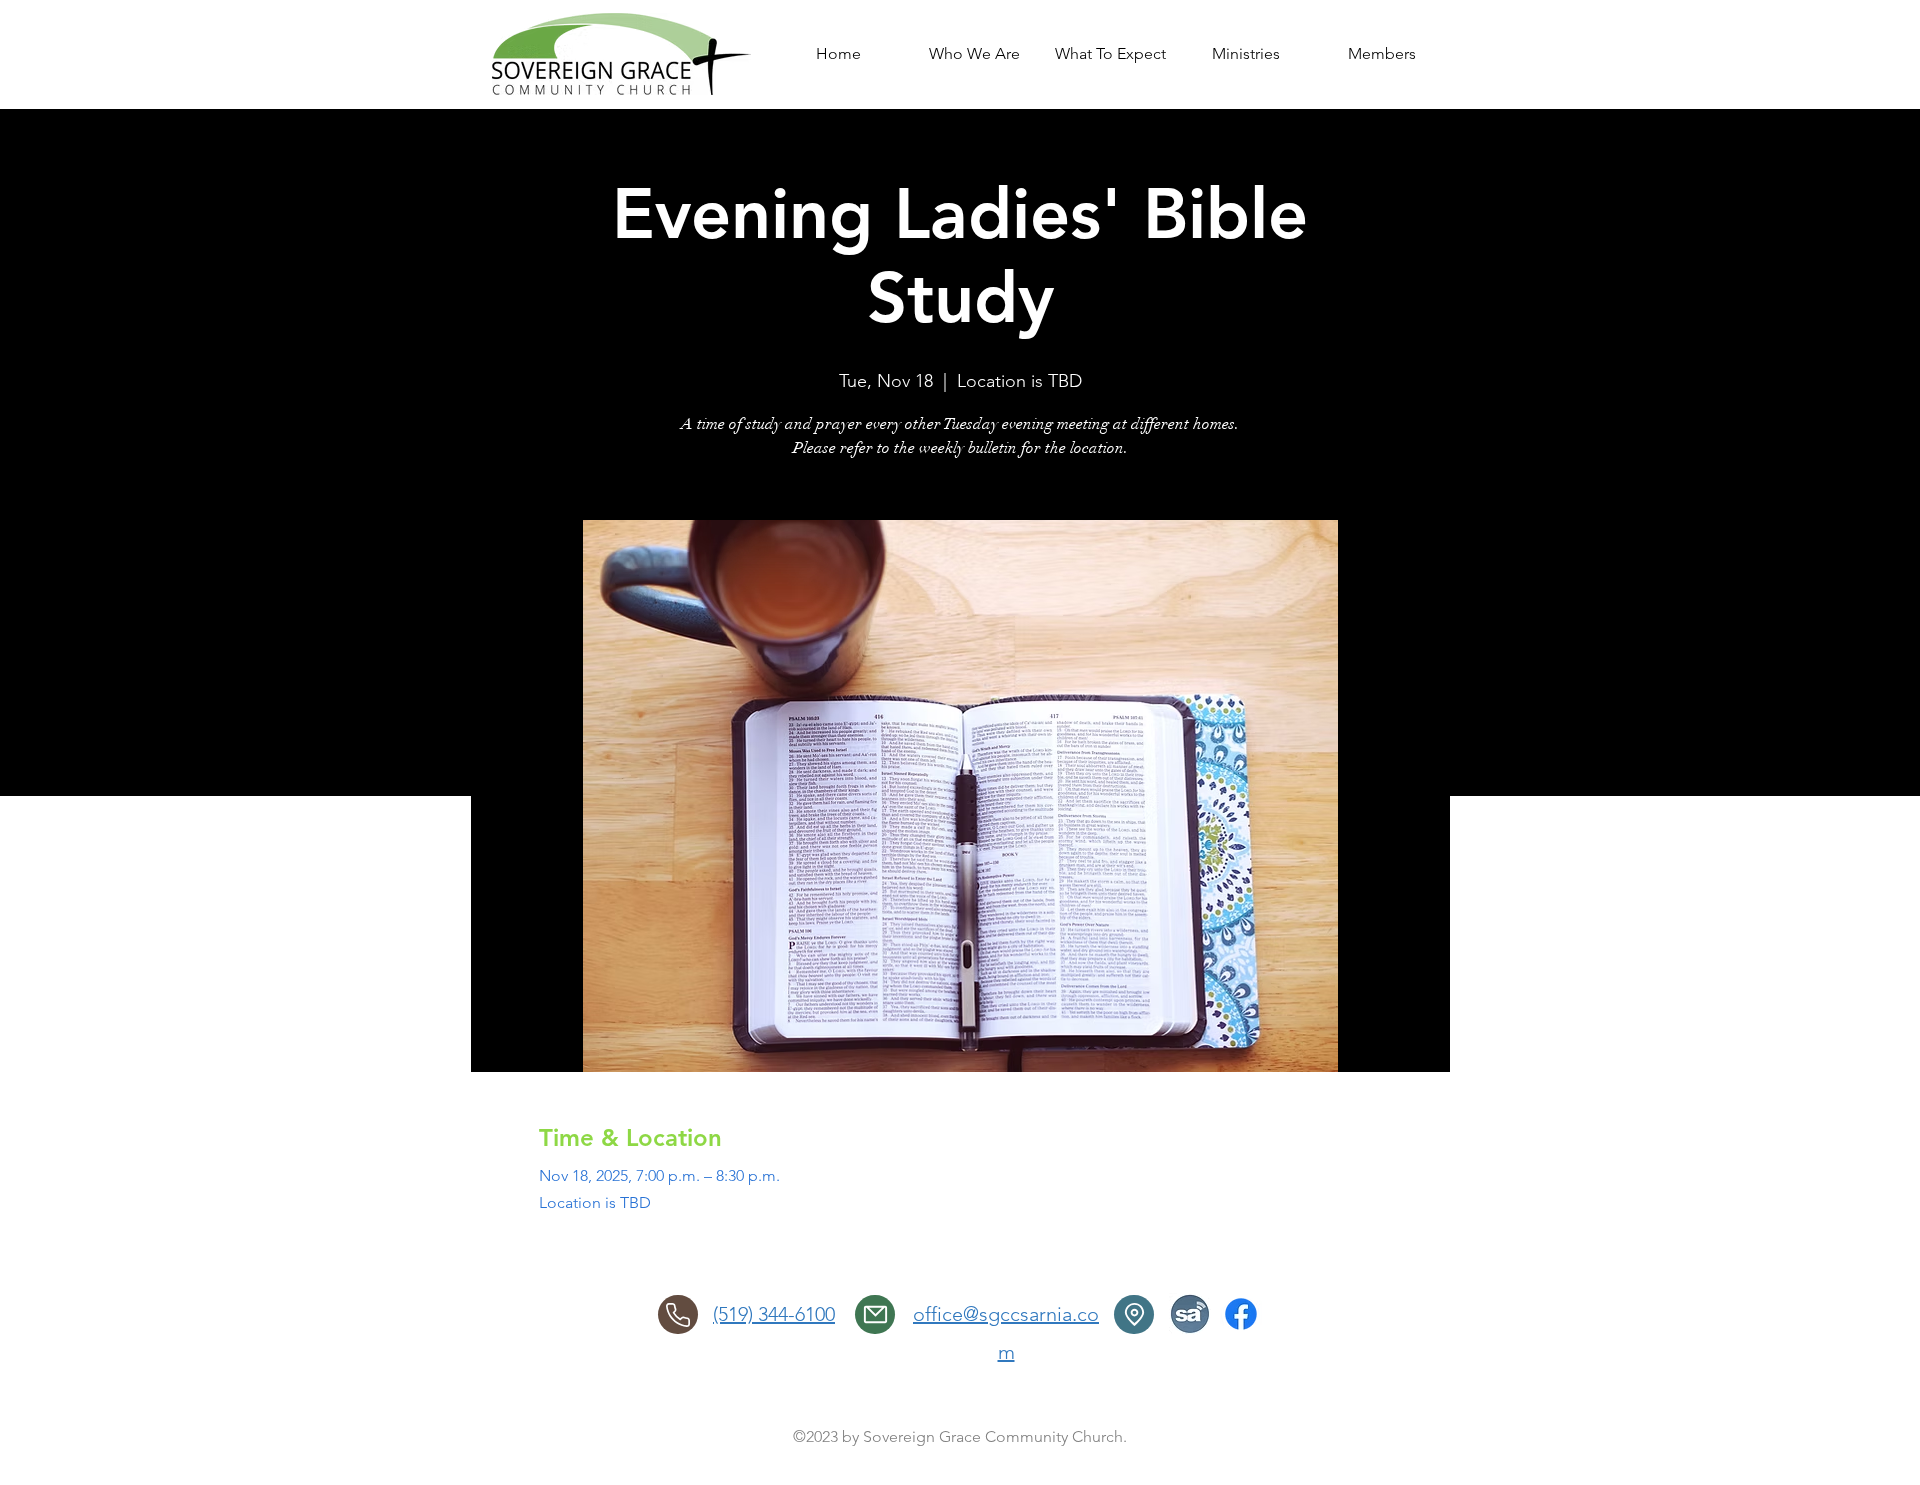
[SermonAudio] (1190, 1314)
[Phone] (678, 1314)
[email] (875, 1314)
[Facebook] (1241, 1314)
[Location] (1134, 1314)
